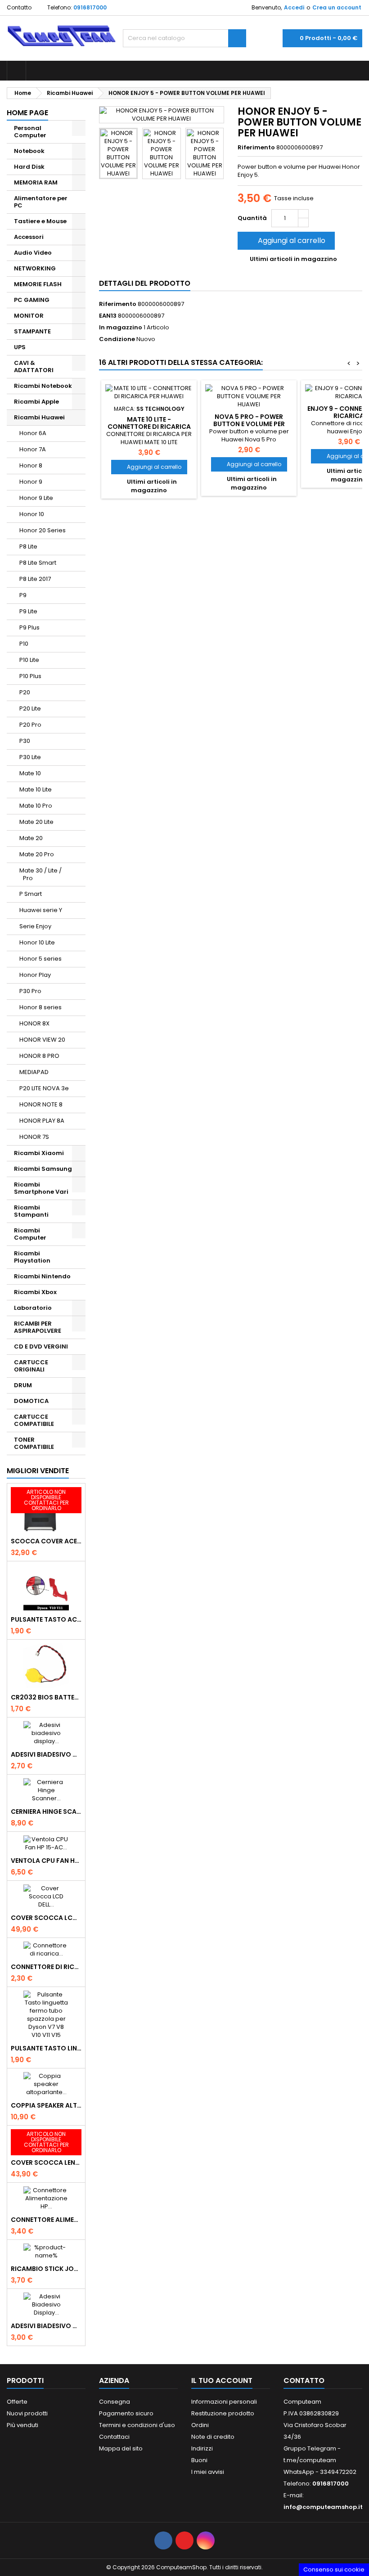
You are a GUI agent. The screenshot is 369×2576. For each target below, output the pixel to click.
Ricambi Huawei (39, 417)
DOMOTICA (31, 1401)
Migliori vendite (38, 1471)
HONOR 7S (34, 1137)
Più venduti (22, 2425)
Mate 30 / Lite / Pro (40, 874)
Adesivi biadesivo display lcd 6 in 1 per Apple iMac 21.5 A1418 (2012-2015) (46, 1754)
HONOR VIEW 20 (42, 1040)
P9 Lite (28, 611)
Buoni (199, 2460)
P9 (23, 595)
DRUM (23, 1385)
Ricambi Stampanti (31, 1211)
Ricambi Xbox (35, 1292)
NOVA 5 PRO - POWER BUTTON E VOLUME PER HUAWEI (249, 424)
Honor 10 (32, 514)
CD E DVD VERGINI (41, 1346)
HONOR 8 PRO (39, 1056)
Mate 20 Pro (37, 854)
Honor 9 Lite (36, 498)
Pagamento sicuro (126, 2413)
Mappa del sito (121, 2448)
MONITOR (29, 316)
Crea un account (337, 7)
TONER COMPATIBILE (34, 1443)
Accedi (294, 7)
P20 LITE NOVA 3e (44, 1088)
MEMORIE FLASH (38, 284)
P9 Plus (29, 627)
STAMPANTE (32, 331)
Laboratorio (33, 1308)
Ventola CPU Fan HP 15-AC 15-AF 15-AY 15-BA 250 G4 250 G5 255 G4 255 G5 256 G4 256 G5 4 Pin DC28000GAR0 (46, 1861)
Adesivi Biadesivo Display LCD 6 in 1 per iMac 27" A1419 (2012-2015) (46, 2326)
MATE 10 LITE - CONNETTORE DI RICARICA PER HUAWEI (149, 427)
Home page (27, 113)
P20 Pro (30, 725)
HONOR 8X (34, 1023)
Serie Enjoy (35, 926)
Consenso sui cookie (334, 2569)
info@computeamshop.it (323, 2507)
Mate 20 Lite (36, 822)
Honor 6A (33, 433)
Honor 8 (31, 465)
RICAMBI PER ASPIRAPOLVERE (38, 1327)
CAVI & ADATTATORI (34, 366)
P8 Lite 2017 (35, 579)
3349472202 (338, 2472)
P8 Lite (28, 546)
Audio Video (33, 253)
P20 (25, 692)
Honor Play (35, 975)
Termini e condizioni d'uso (137, 2425)
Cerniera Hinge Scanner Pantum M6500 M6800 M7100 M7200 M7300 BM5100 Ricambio (46, 1812)
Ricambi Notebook (43, 386)
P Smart (31, 894)
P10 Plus (30, 676)
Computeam (302, 2402)
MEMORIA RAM (36, 182)
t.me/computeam (310, 2460)
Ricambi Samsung (43, 1169)
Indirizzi (202, 2448)
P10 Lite (29, 660)
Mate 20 (31, 838)
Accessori (29, 237)
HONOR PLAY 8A (42, 1121)
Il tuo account (222, 2380)
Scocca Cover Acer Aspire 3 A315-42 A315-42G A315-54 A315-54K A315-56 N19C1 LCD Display (46, 1541)
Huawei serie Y (41, 910)
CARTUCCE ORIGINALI (31, 1366)
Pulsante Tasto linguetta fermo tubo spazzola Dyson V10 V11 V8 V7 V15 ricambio (46, 2048)
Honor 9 (31, 482)
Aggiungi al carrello (285, 241)
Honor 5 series (40, 959)
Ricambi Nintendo (42, 1276)
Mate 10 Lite (36, 789)
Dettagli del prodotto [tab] (145, 283)
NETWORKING (35, 268)
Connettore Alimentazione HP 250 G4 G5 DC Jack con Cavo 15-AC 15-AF (46, 2220)
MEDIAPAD (34, 1072)
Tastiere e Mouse (40, 221)
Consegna (115, 2402)
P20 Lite (30, 708)
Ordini (200, 2425)
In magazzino (121, 328)
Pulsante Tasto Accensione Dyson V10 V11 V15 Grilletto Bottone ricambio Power (46, 1619)
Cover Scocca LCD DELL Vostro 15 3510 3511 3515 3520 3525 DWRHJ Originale (46, 1918)
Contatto (19, 7)
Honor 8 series (40, 1007)
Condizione (117, 339)
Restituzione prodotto (223, 2413)
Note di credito (213, 2437)
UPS (20, 347)
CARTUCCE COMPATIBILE (34, 1420)
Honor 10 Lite (37, 942)
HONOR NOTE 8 (41, 1104)
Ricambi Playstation (32, 1257)
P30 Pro (30, 991)
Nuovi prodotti (27, 2413)
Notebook (29, 151)
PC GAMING (32, 300)
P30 (25, 741)
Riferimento (256, 148)
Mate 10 (30, 773)
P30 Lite (30, 757)
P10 (24, 644)
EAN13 (108, 316)
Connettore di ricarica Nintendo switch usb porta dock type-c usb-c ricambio (46, 1967)
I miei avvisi (208, 2472)
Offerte (17, 2402)
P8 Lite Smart (38, 563)
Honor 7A (33, 449)
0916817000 (90, 7)
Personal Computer (30, 132)
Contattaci (114, 2437)
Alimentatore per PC (41, 202)
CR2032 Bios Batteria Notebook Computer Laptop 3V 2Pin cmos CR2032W (46, 1697)
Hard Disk (29, 167)
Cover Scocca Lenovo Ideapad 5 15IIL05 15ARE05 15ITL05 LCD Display (46, 2162)
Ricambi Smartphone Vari (41, 1188)
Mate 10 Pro (36, 806)
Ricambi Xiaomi (39, 1153)
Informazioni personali (224, 2402)
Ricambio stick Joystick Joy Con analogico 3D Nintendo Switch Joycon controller (46, 2269)
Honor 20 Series (43, 530)
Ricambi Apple (36, 402)
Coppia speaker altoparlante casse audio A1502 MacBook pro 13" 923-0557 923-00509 (46, 2105)
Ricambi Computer (30, 1234)
